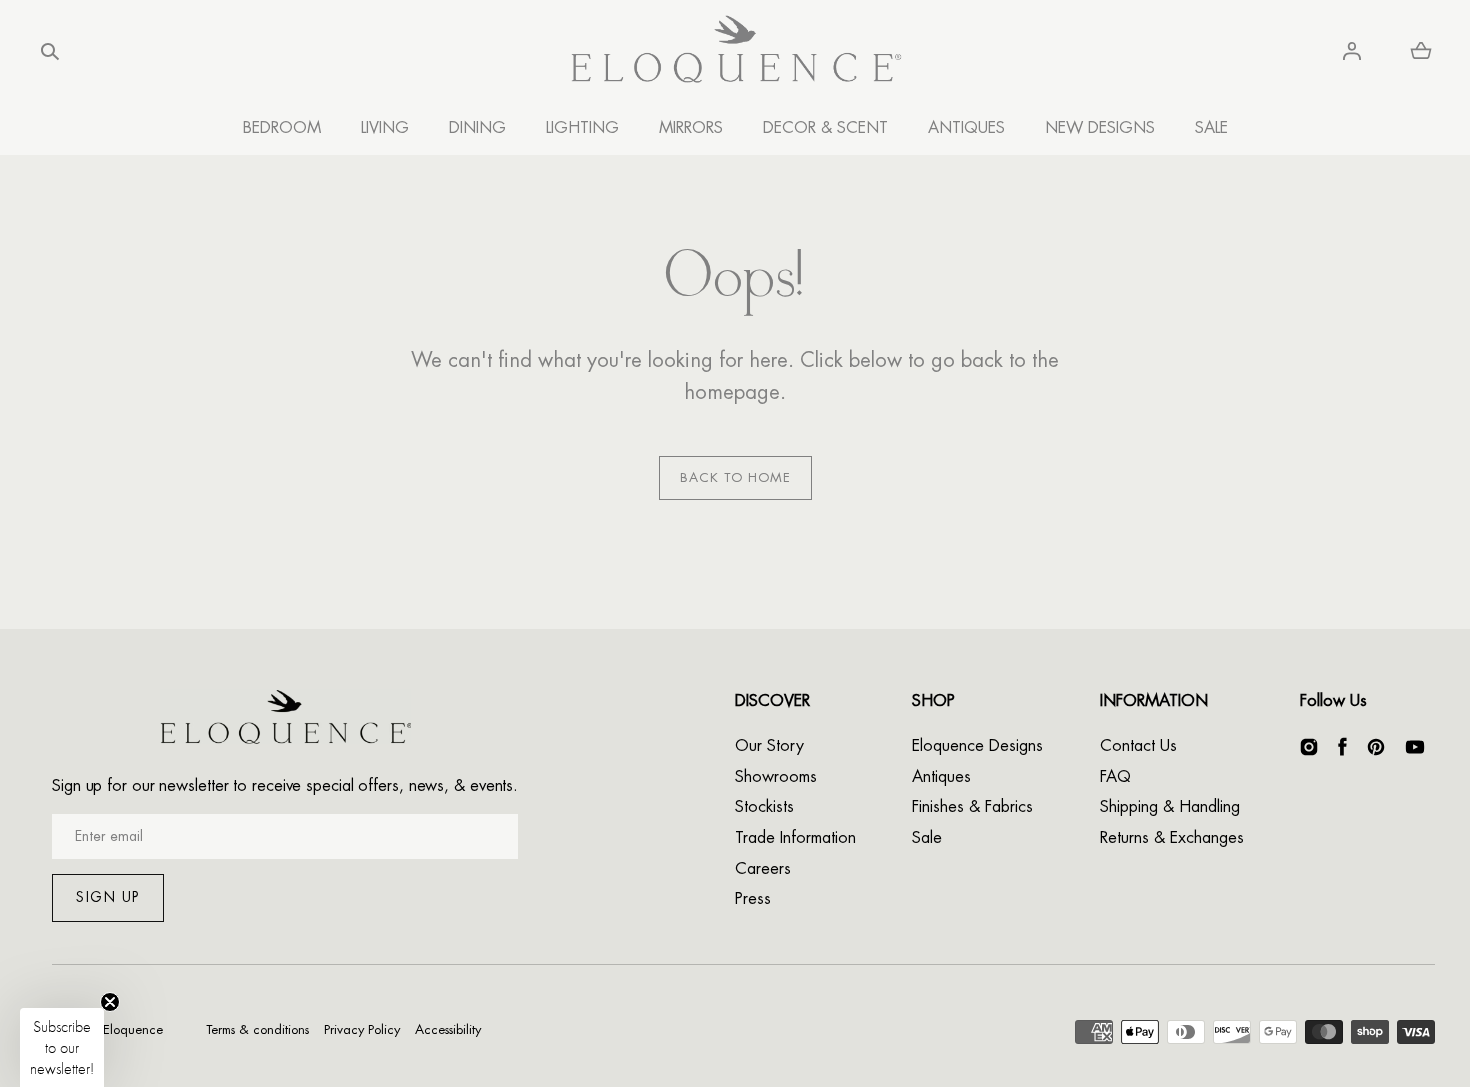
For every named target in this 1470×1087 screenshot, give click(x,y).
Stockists (764, 807)
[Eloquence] (735, 51)
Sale (927, 838)
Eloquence (133, 1029)
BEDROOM (282, 128)
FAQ (1115, 777)
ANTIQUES (966, 128)
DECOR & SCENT (825, 128)
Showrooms (776, 777)
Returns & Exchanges (1172, 838)
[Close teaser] (110, 1002)
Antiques (941, 777)
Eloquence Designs (977, 746)
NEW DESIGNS (1100, 128)
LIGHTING (582, 128)
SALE (1211, 128)
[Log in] (1352, 51)
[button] (50, 51)
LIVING (385, 128)
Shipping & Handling (1170, 807)
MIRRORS (691, 128)
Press (753, 899)
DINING (477, 128)
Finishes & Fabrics (972, 807)
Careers (763, 869)
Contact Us (1138, 746)
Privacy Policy (362, 1029)
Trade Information (795, 838)
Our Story (769, 746)
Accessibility (448, 1029)
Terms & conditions (257, 1029)
